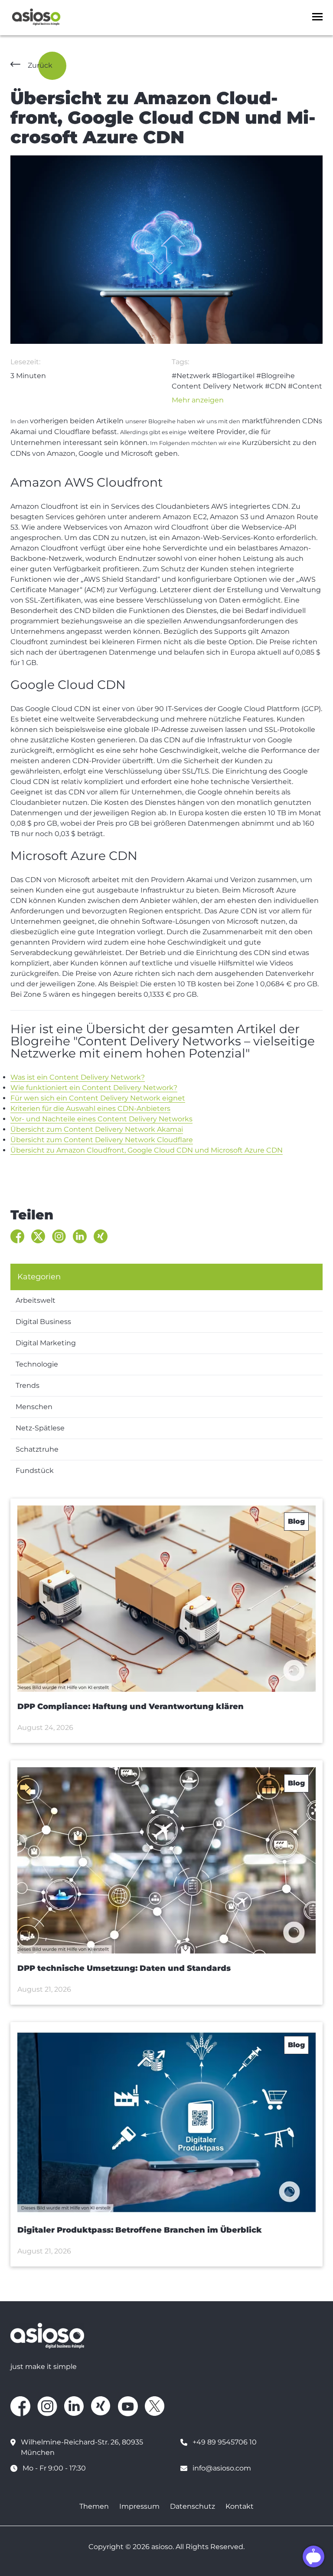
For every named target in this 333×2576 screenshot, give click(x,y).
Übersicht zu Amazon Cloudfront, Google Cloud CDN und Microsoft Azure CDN (147, 1150)
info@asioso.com (222, 2468)
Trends (28, 1385)
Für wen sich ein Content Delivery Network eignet (98, 1098)
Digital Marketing (46, 1343)
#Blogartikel (233, 376)
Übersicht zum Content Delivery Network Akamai (97, 1129)
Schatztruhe (37, 1449)
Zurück (40, 65)
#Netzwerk (191, 376)
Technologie (37, 1364)
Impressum (139, 2506)
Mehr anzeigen (198, 400)
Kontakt (240, 2506)
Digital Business (43, 1322)
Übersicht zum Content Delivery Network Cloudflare (102, 1140)
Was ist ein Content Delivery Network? (78, 1077)
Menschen (34, 1407)
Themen (94, 2506)
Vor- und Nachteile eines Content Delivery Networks (101, 1119)
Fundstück (35, 1471)
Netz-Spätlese (40, 1428)
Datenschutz (193, 2506)
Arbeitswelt (36, 1300)
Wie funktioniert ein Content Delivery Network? (94, 1088)
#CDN (276, 386)
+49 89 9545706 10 (225, 2442)
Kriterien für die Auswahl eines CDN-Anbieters (90, 1108)
